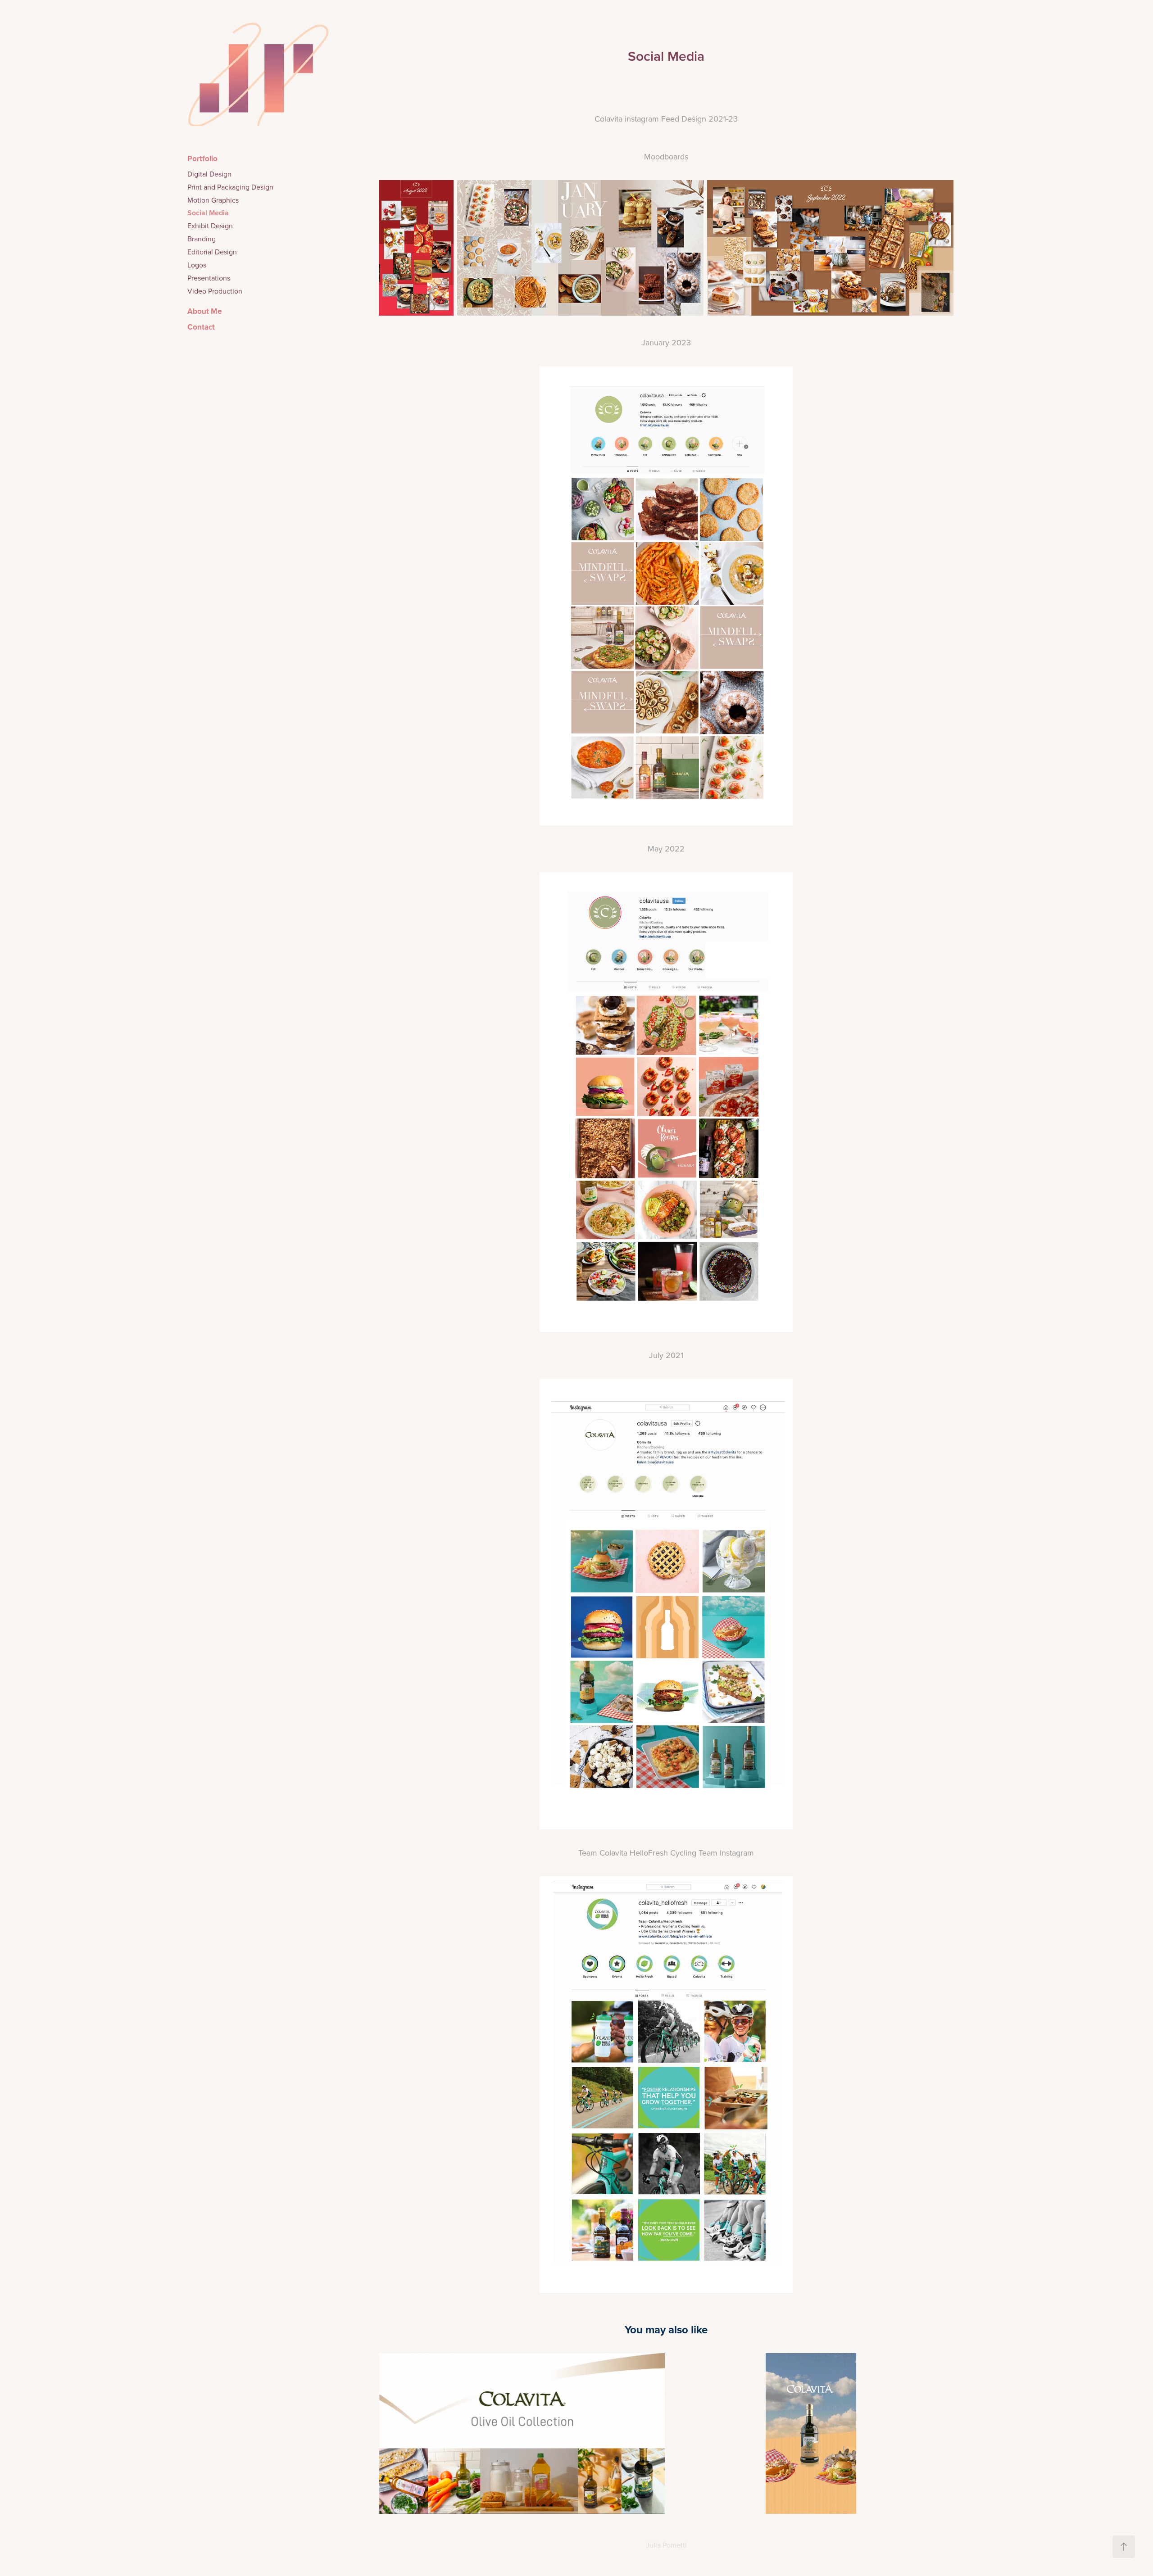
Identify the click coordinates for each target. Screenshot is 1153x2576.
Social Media (208, 213)
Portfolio (202, 158)
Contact (201, 327)
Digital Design (209, 174)
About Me (204, 311)
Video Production (215, 291)
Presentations (209, 278)
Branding (202, 239)
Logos (197, 265)
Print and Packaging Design (230, 187)
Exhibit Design (210, 226)
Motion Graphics (213, 200)
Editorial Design (212, 252)
